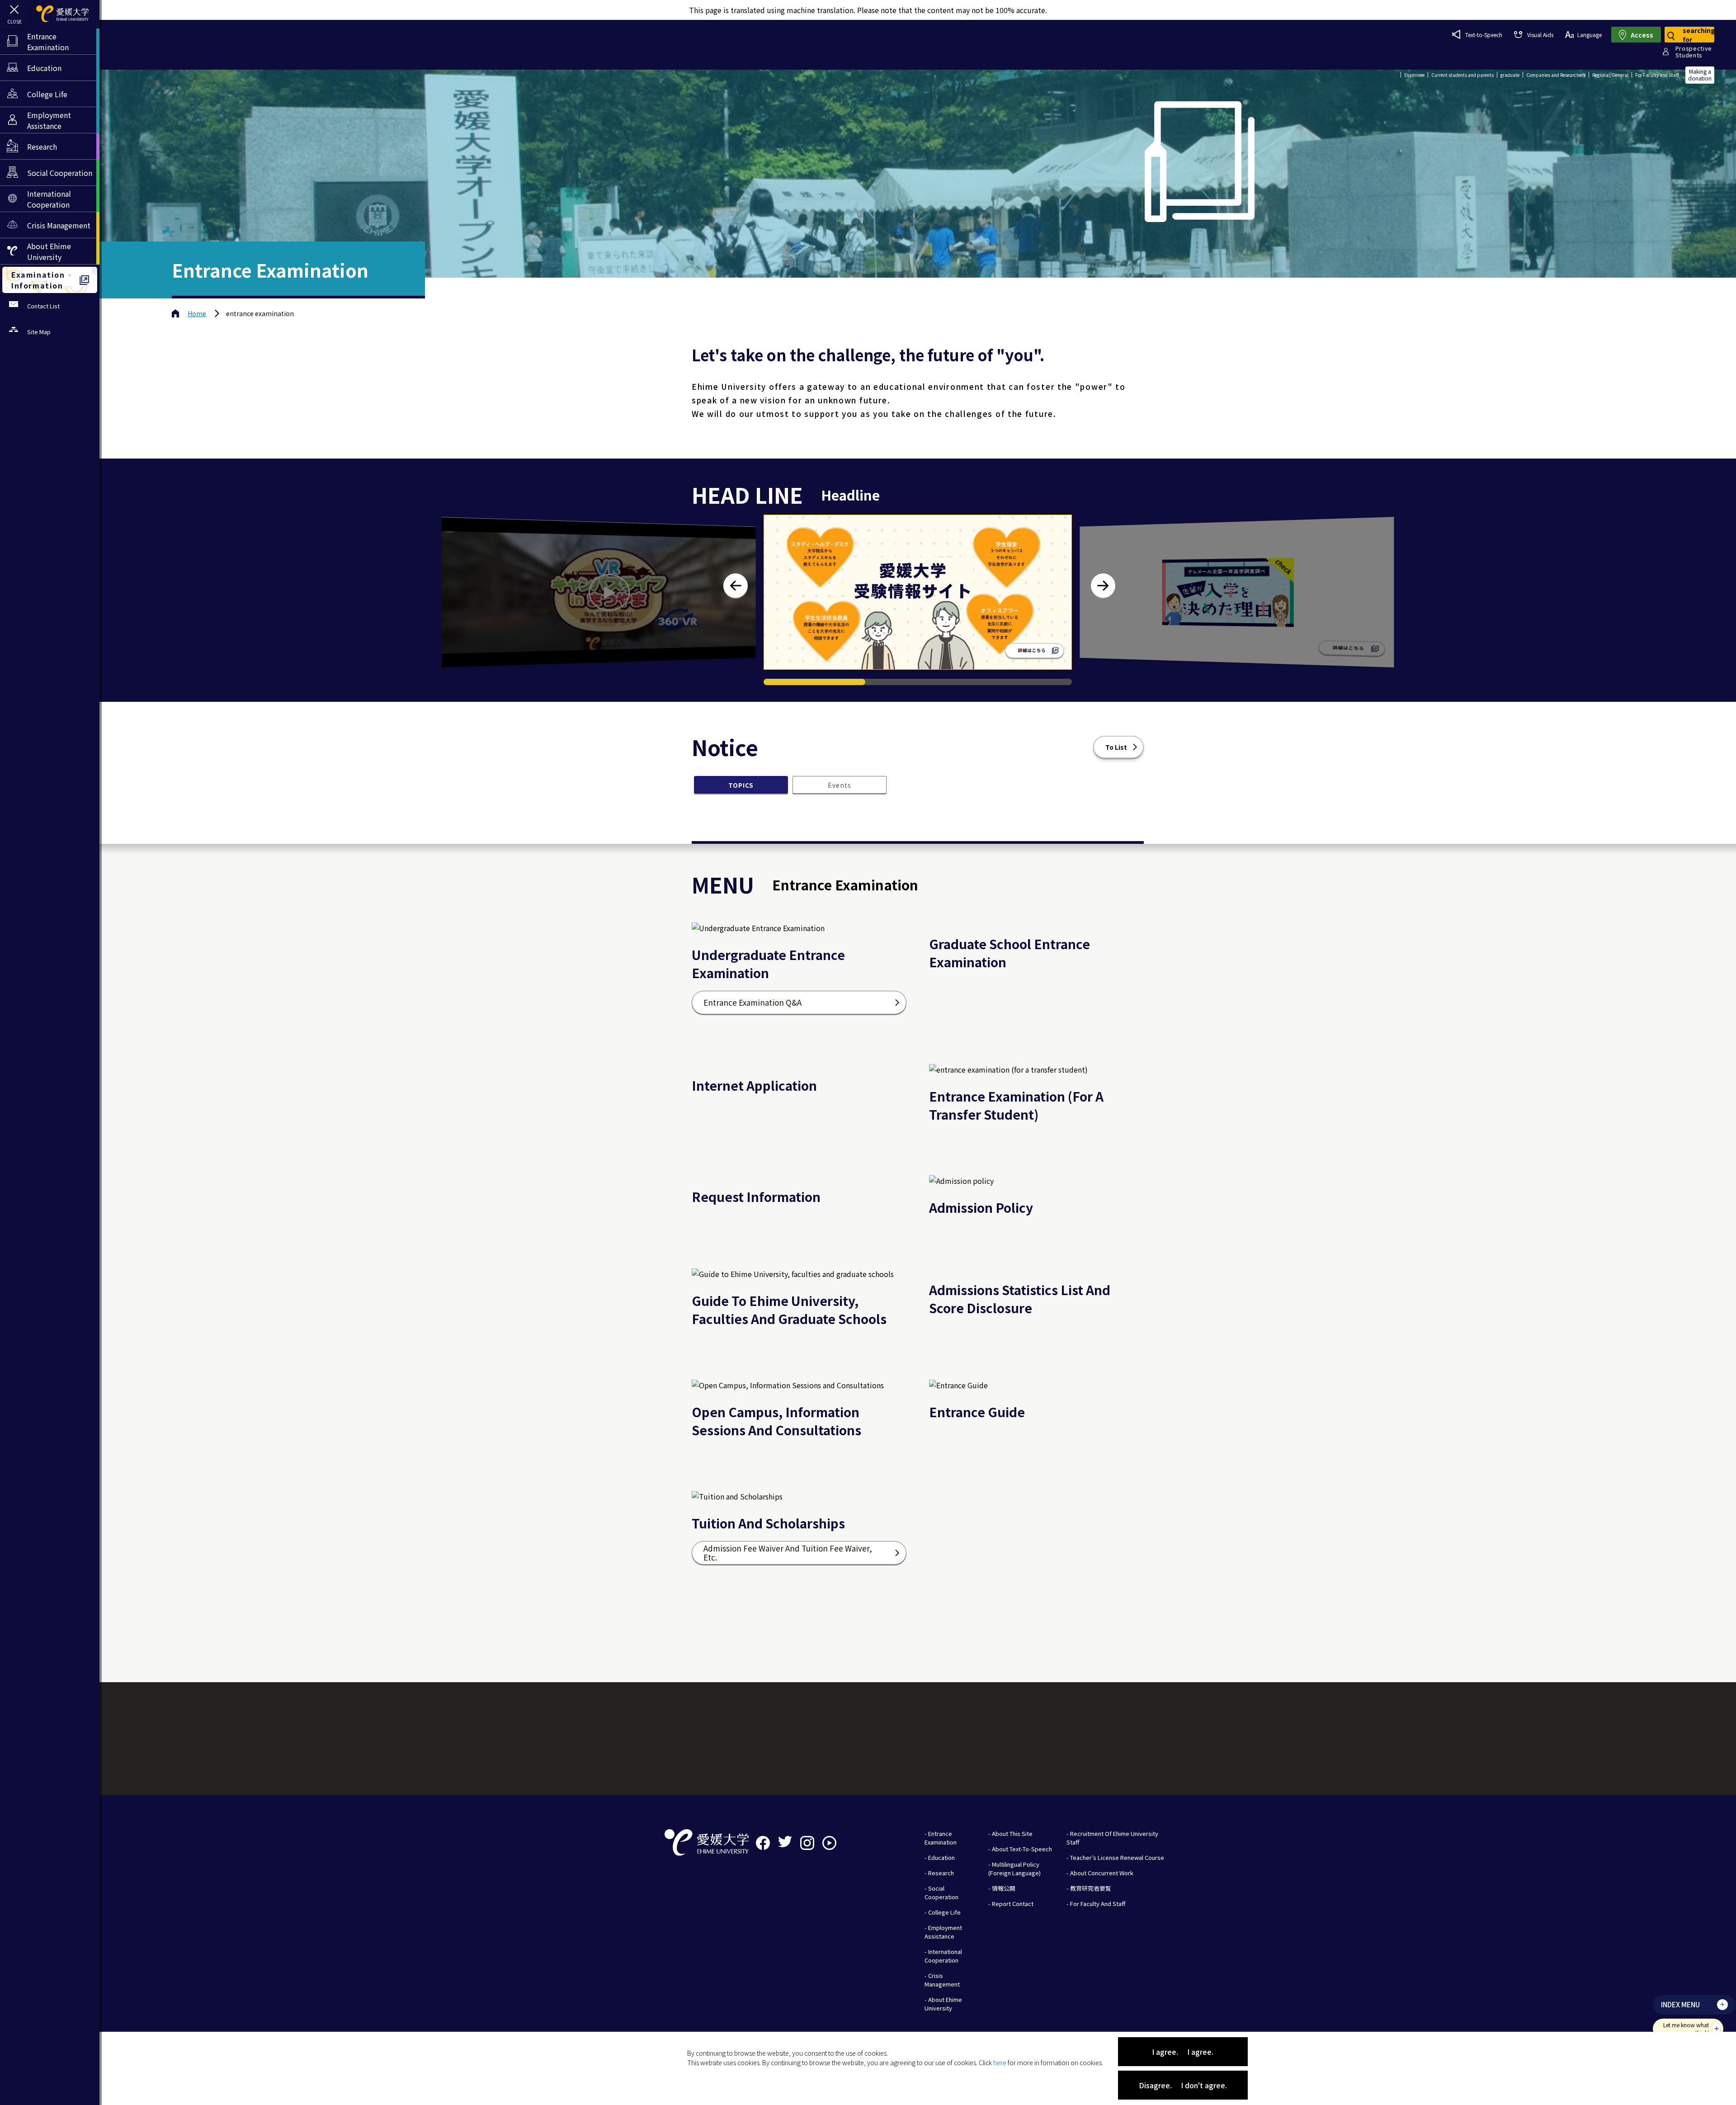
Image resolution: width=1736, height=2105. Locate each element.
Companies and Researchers (1556, 75)
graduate (1510, 75)
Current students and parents (1462, 75)
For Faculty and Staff (1657, 75)
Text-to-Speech (1484, 35)
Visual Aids (1540, 35)
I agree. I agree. (1183, 2052)
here (1000, 2062)
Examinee (1414, 75)
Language (1590, 35)
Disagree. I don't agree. (1183, 2085)
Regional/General (1610, 75)
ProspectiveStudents (1694, 52)
